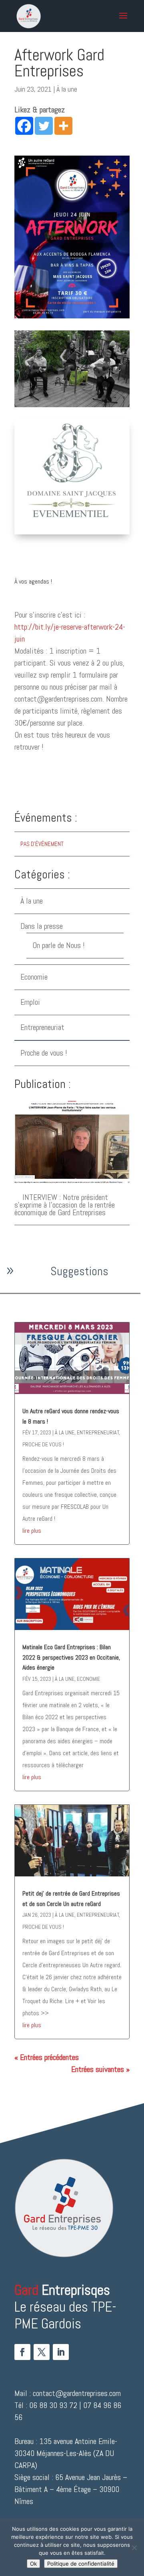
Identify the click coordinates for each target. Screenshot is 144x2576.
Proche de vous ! (44, 1053)
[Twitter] (44, 126)
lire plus (32, 1531)
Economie (34, 977)
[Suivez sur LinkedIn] (61, 2352)
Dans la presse (42, 926)
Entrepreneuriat (42, 1027)
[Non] (134, 2548)
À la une (67, 89)
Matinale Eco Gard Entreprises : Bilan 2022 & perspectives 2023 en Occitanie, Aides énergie (71, 1657)
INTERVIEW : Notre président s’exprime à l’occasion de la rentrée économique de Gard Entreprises (65, 1205)
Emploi (30, 1002)
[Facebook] (24, 126)
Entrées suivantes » (100, 2069)
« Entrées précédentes (47, 2057)
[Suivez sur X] (42, 2352)
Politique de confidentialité (81, 2564)
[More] (63, 126)
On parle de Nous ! (59, 945)
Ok (33, 2564)
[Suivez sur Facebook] (22, 2352)
